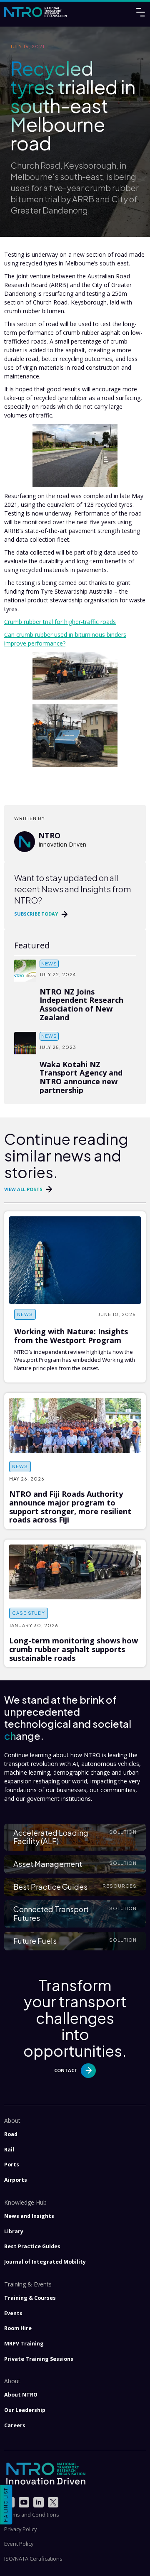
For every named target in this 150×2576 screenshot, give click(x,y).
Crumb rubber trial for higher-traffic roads (60, 622)
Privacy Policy (20, 2529)
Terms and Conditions (32, 2515)
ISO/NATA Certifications (33, 2559)
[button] (75, 1837)
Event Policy (19, 2544)
